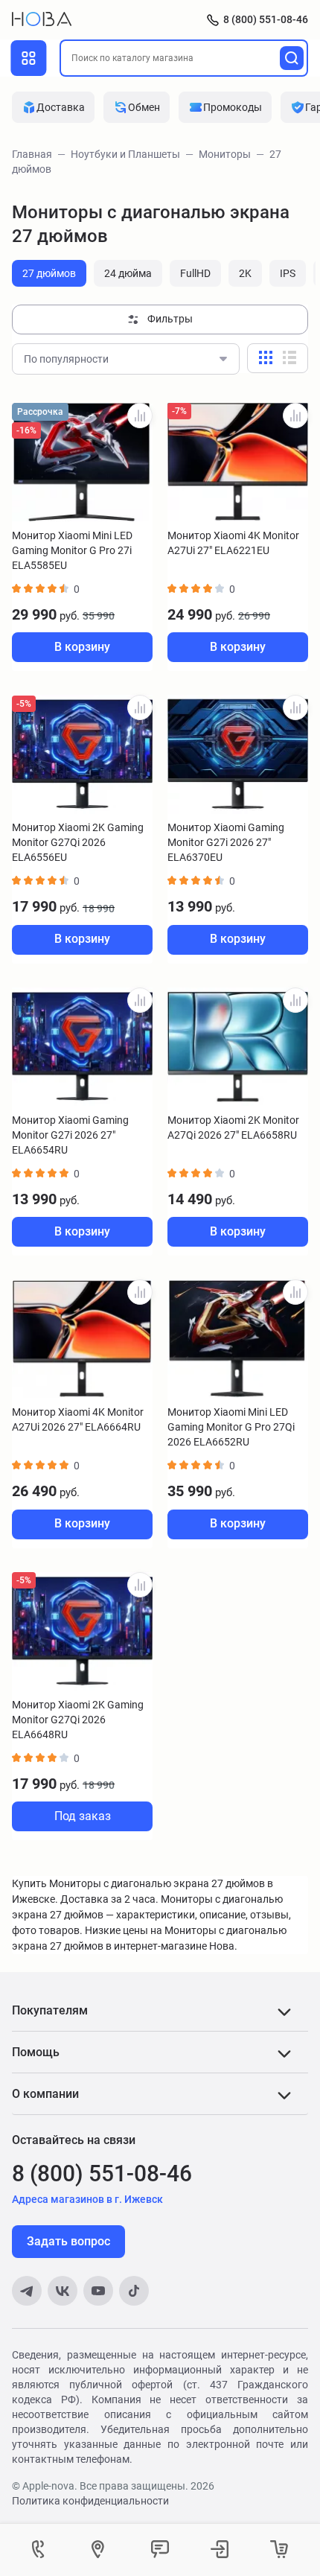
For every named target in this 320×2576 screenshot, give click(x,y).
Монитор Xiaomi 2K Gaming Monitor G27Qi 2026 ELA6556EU (78, 842)
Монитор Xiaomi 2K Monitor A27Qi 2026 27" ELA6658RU (233, 1128)
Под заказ (83, 1816)
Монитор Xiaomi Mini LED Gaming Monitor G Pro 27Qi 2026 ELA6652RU (231, 1427)
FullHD (195, 273)
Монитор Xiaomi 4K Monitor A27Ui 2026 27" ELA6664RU (78, 1419)
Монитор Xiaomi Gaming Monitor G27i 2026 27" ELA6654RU (70, 1135)
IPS (288, 273)
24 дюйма (128, 273)
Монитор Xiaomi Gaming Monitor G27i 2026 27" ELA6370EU (226, 842)
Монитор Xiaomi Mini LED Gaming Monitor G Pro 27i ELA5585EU (72, 550)
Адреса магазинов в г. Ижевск (87, 2199)
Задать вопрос (68, 2241)
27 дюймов (49, 273)
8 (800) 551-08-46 (266, 19)
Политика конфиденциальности (90, 2501)
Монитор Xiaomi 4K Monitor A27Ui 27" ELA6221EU (233, 543)
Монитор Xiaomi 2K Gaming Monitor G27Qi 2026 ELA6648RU (78, 1720)
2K (245, 273)
